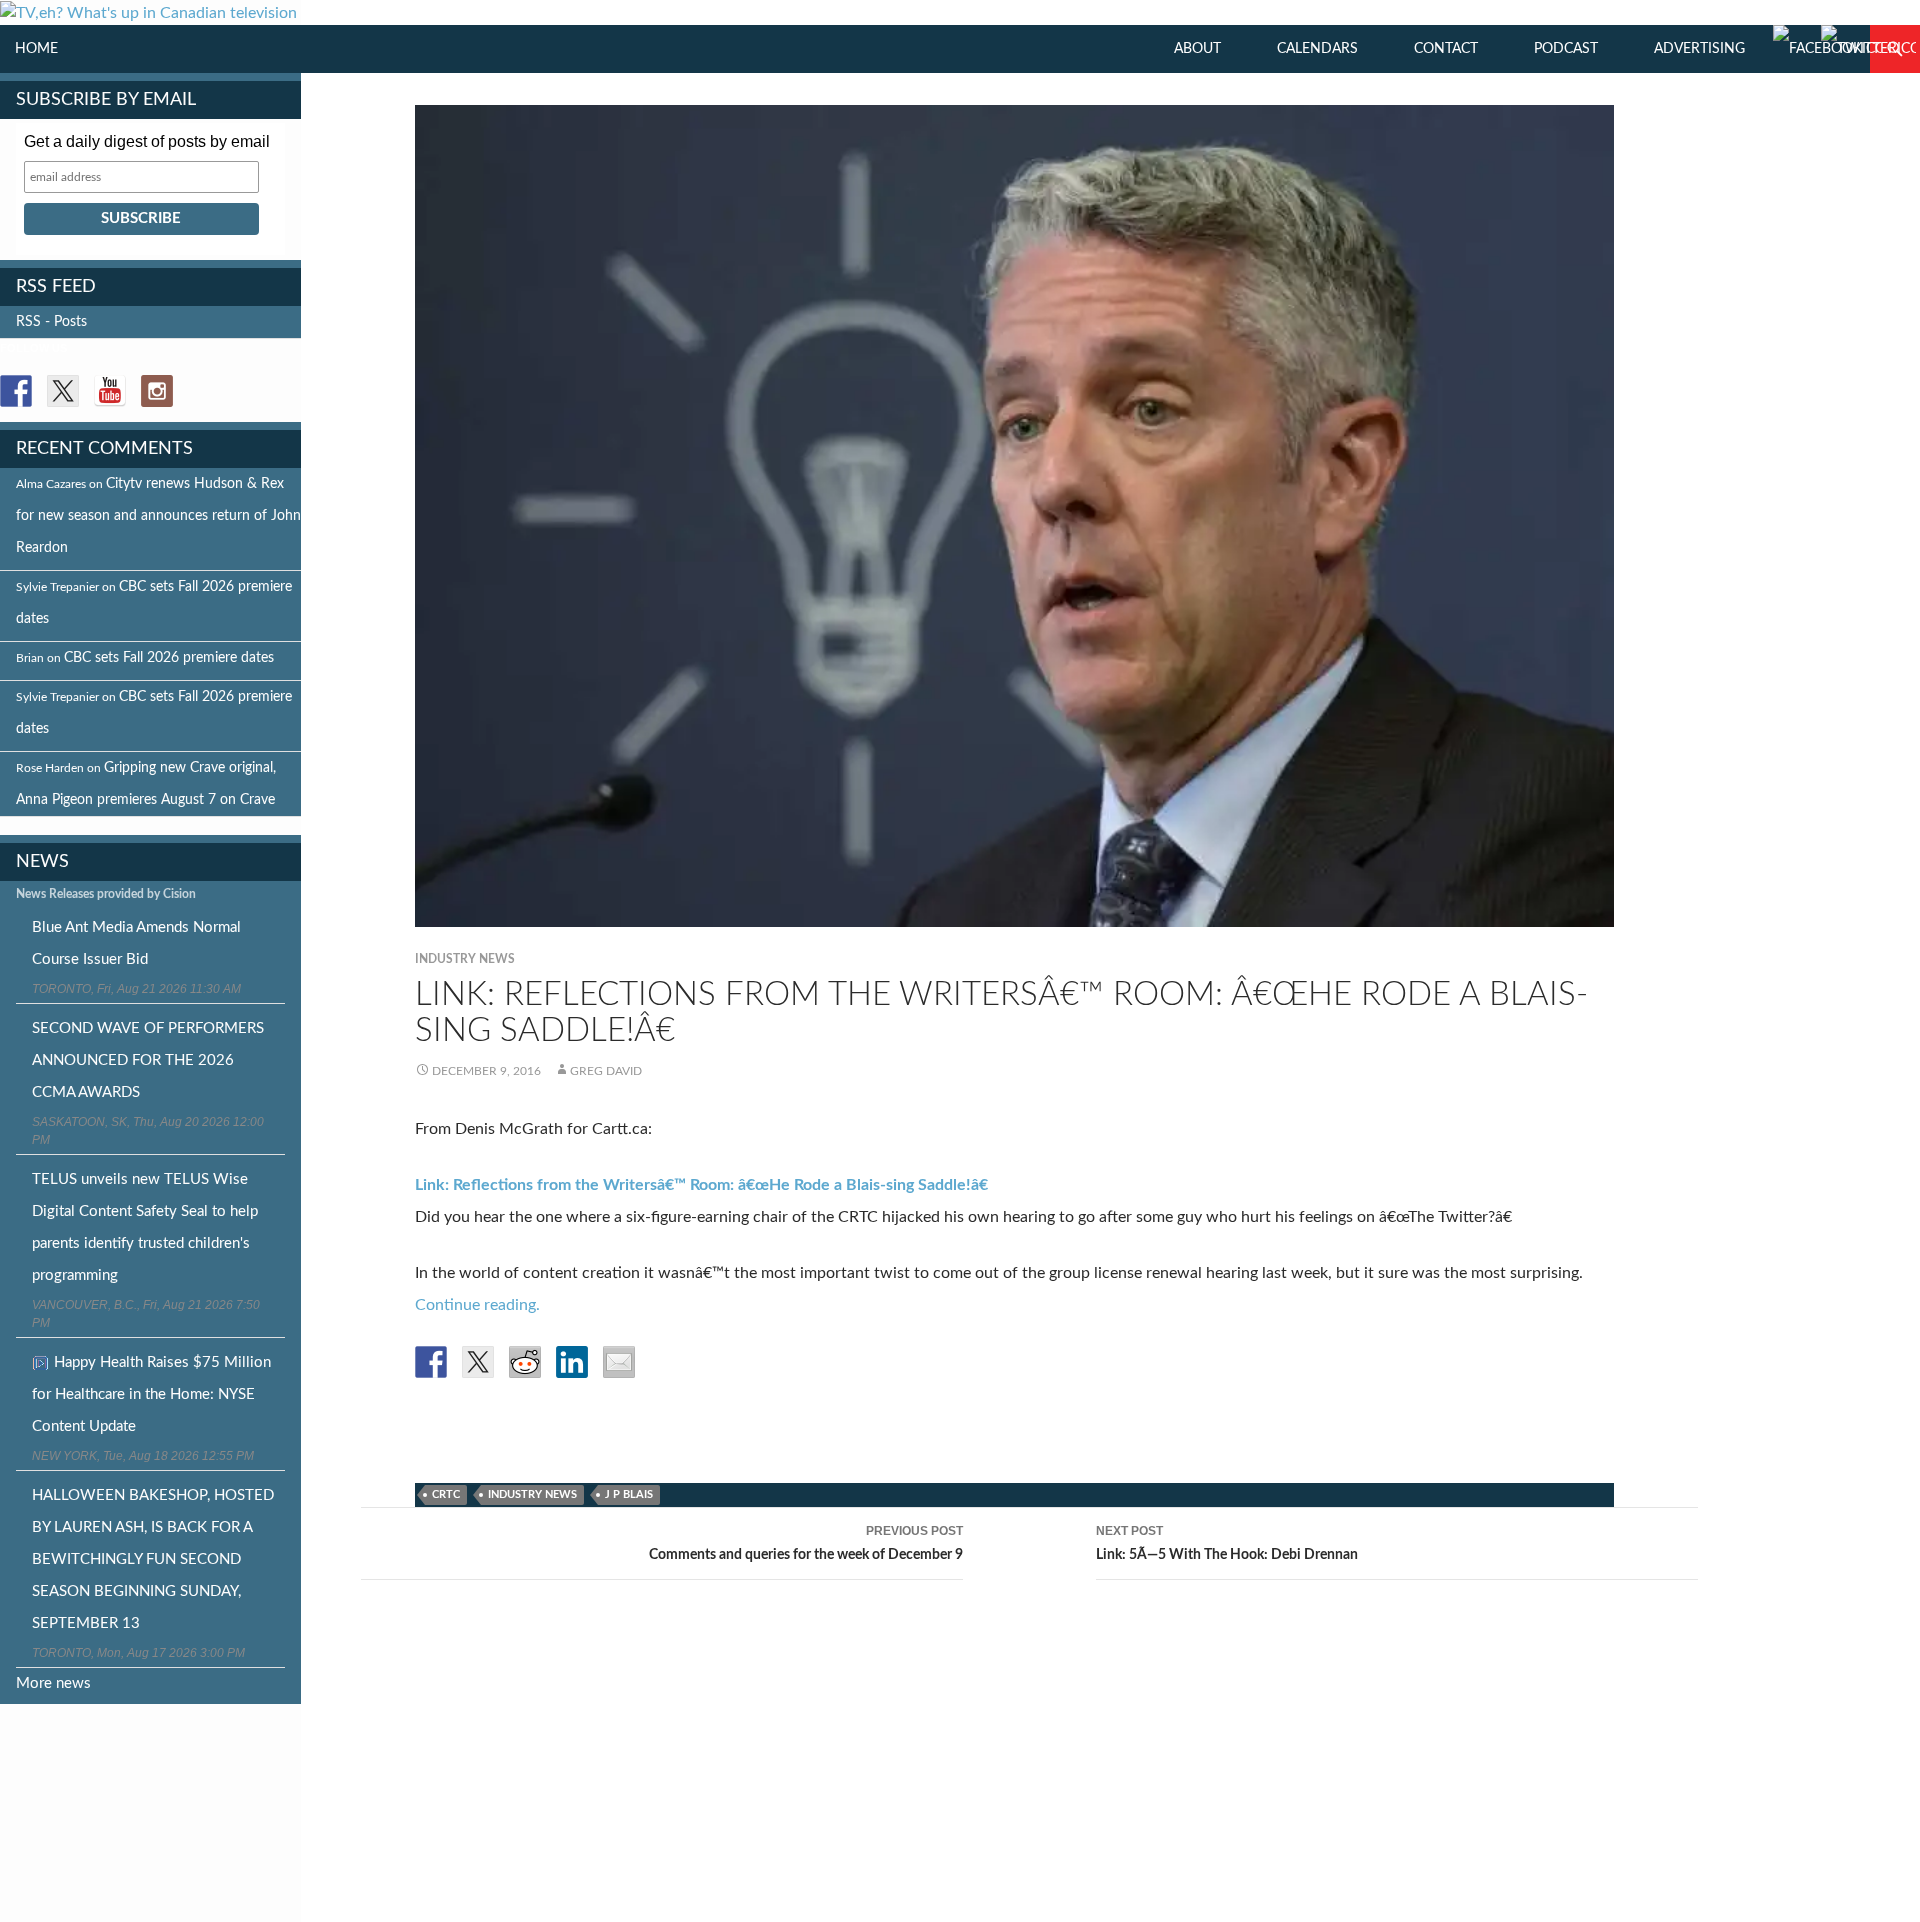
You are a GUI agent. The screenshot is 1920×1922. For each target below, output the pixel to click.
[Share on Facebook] (431, 1362)
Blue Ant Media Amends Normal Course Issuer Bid (136, 943)
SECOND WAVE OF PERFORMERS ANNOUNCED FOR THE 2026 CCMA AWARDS (148, 1060)
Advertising (1699, 49)
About (1197, 49)
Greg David (606, 1071)
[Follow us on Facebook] (16, 391)
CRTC (446, 1494)
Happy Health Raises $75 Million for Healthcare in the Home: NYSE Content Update (151, 1394)
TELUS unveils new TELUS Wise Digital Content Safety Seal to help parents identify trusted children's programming (145, 1227)
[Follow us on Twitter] (63, 391)
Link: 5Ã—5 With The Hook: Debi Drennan (1227, 1543)
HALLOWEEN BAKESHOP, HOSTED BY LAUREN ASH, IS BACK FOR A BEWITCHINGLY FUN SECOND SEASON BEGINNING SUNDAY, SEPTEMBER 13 (153, 1559)
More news (53, 1683)
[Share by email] (619, 1362)
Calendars (1317, 49)
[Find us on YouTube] (110, 391)
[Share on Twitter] (478, 1362)
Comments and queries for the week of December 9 (806, 1543)
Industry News (465, 959)
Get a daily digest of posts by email (147, 141)
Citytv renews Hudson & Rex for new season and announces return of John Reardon (158, 516)
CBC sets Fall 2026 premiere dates (169, 658)
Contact (1446, 49)
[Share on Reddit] (525, 1362)
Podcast (1566, 49)
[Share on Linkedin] (572, 1362)
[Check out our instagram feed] (157, 391)
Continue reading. (477, 1305)
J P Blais (629, 1494)
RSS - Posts (51, 322)
